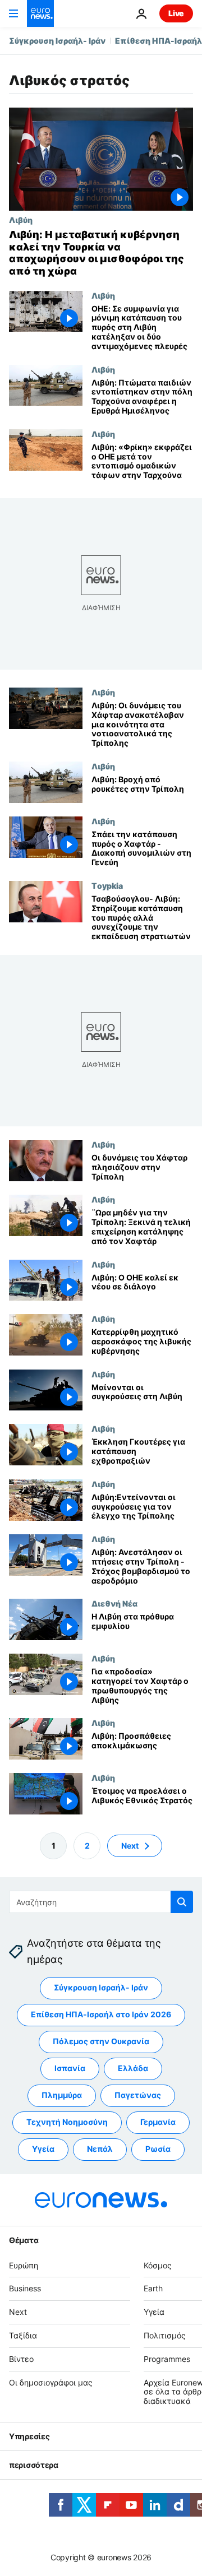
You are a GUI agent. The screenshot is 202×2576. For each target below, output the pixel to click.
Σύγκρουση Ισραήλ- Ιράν (57, 41)
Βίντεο (21, 2359)
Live (176, 13)
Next (130, 1846)
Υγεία (43, 2149)
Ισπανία (70, 2068)
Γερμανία (158, 2122)
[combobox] (101, 1902)
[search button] (182, 1902)
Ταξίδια (23, 2335)
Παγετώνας (138, 2095)
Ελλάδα (133, 2068)
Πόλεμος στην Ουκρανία (101, 2041)
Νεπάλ (100, 2149)
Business (25, 2288)
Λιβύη (21, 220)
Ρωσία (158, 2149)
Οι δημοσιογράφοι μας (51, 2382)
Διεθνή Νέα (114, 1603)
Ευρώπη (24, 2265)
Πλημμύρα (62, 2095)
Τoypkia (107, 885)
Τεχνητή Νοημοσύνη (67, 2122)
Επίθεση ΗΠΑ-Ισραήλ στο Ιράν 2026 (101, 2014)
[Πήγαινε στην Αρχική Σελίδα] (40, 13)
